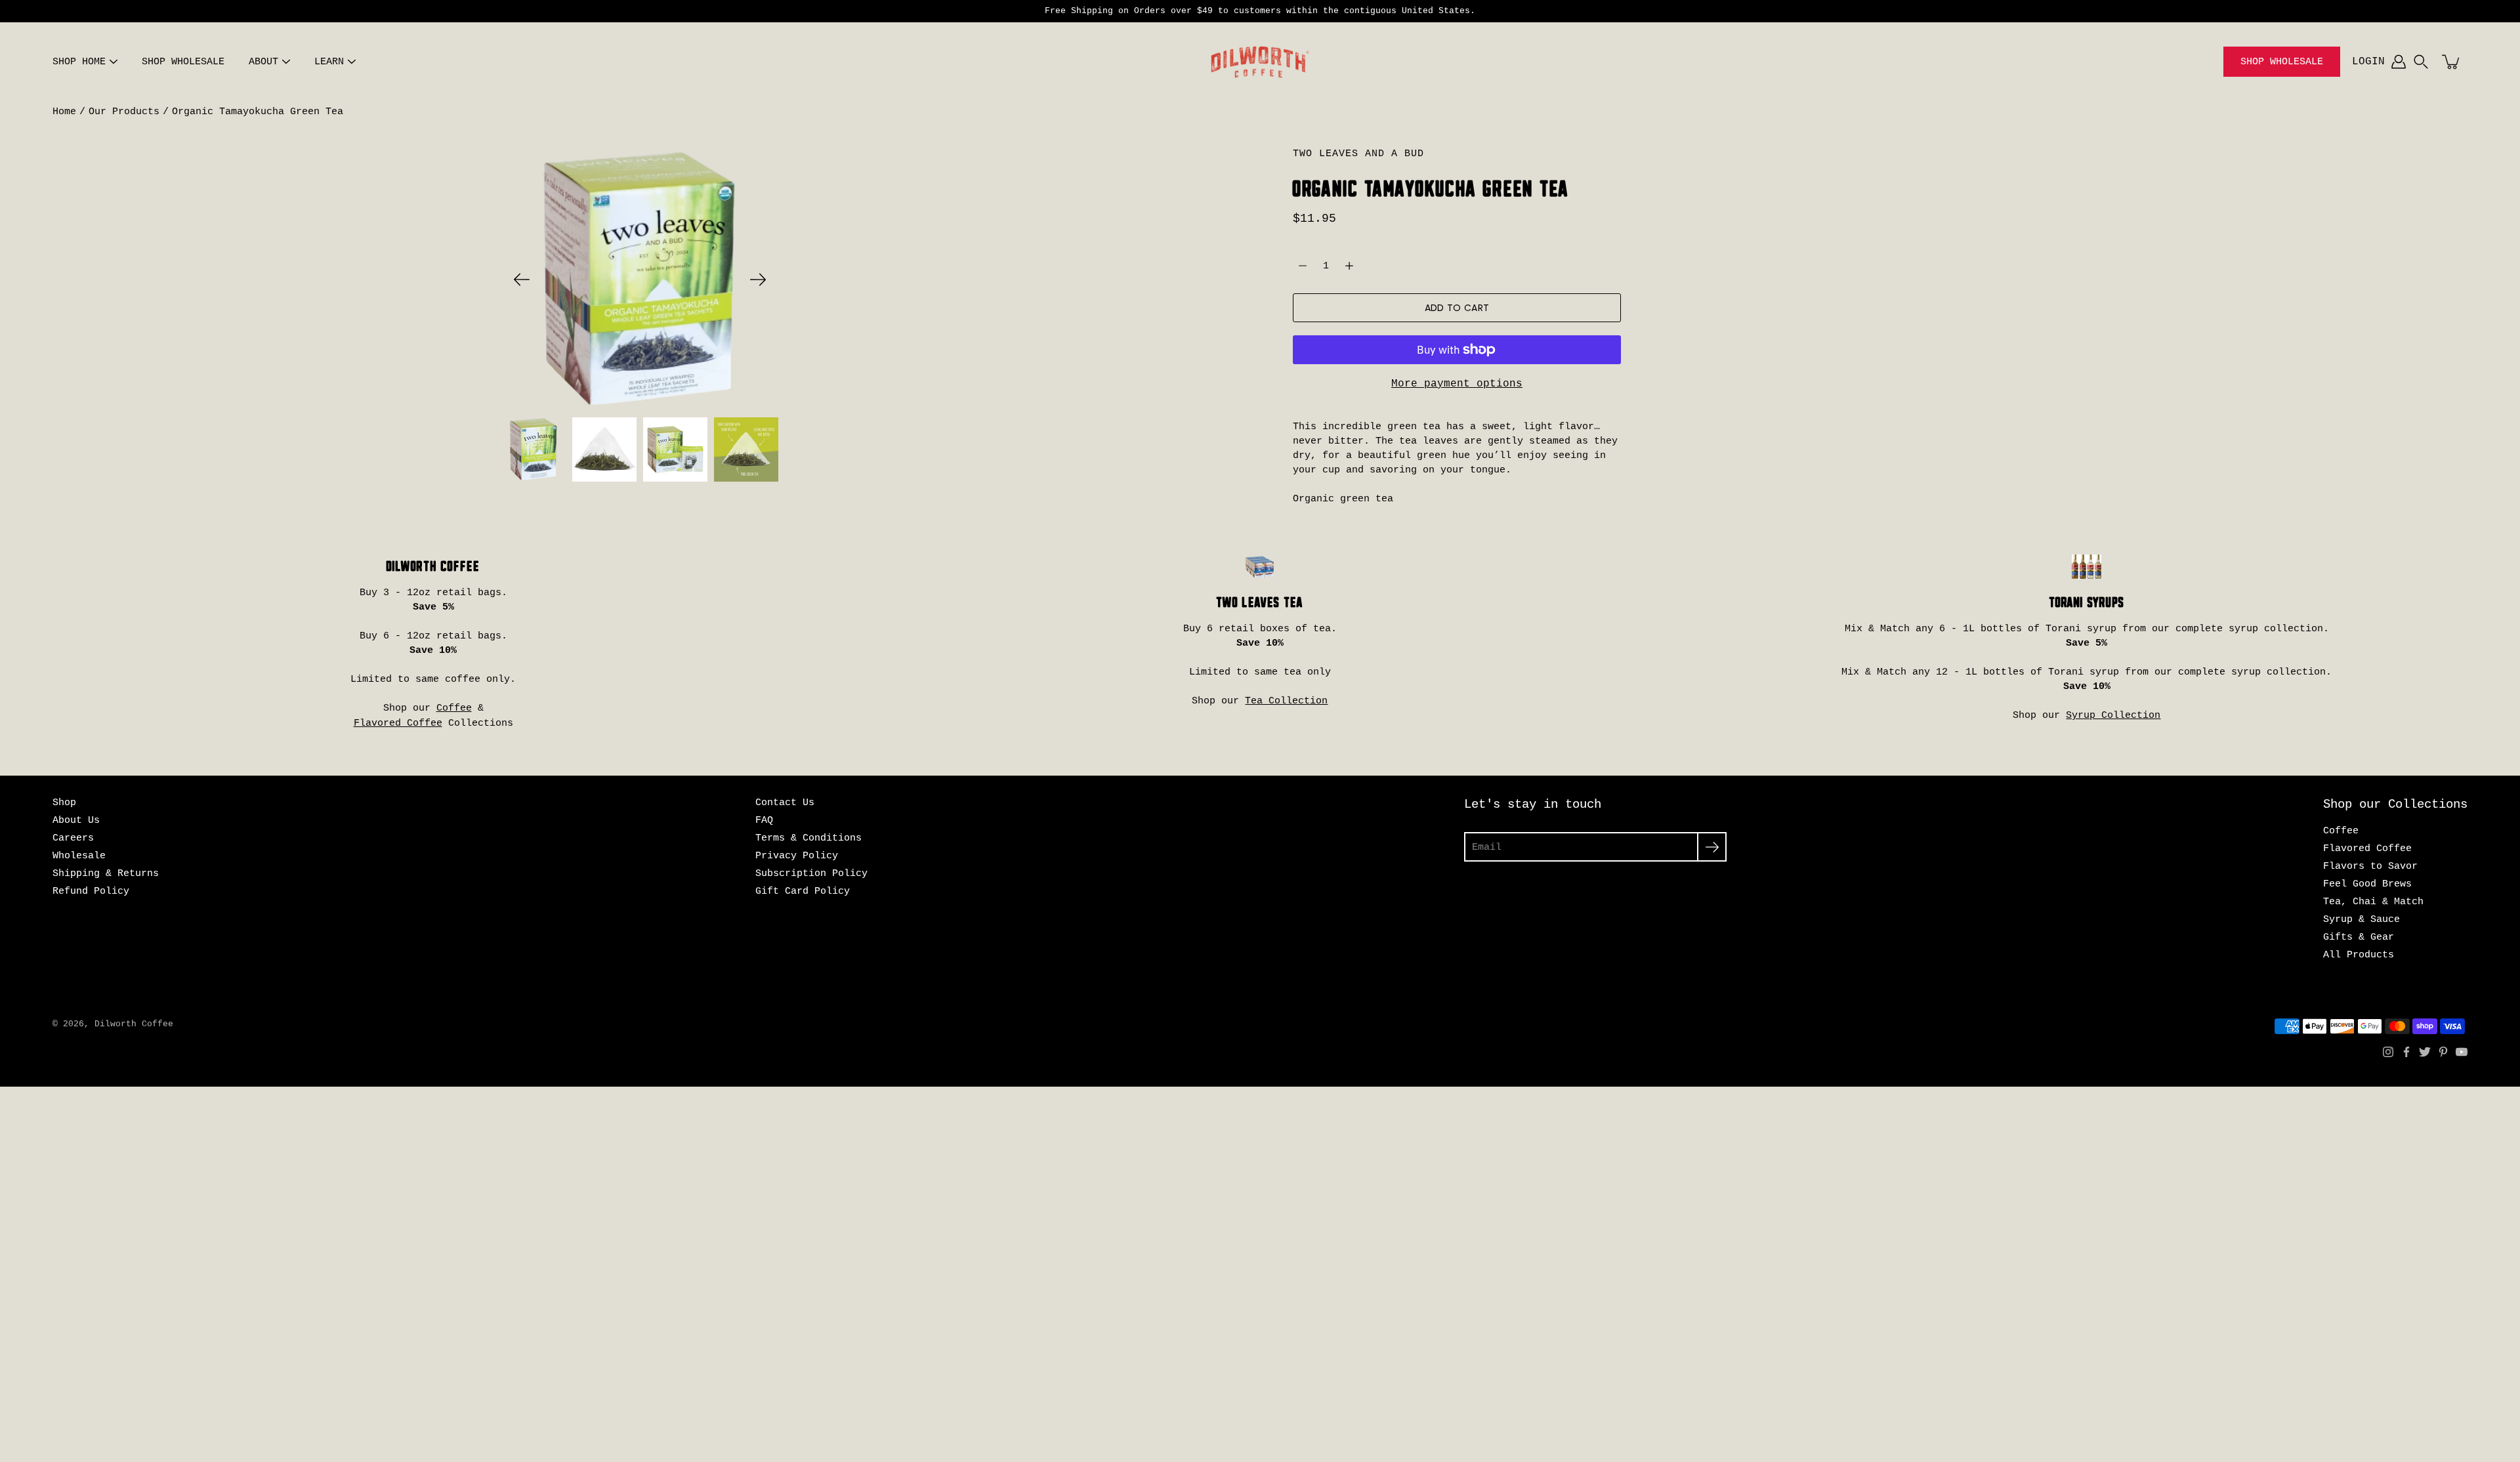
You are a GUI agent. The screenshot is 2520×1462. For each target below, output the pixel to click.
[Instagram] (2388, 1052)
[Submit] (1712, 847)
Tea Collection (1286, 701)
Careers (73, 838)
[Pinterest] (2443, 1052)
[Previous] (522, 280)
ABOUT (263, 62)
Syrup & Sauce (2362, 919)
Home (64, 112)
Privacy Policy (797, 856)
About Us (76, 820)
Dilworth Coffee (134, 1024)
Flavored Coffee (398, 723)
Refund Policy (91, 891)
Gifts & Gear (2359, 937)
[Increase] (1349, 266)
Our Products (124, 112)
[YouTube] (2462, 1052)
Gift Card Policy (803, 891)
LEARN (329, 62)
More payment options (1457, 384)
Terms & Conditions (808, 838)
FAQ (764, 820)
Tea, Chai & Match (2373, 902)
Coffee (454, 708)
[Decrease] (1303, 266)
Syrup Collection (2113, 715)
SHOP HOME (79, 62)
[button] (2421, 62)
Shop (64, 803)
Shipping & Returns (106, 873)
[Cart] (2452, 62)
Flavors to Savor (2370, 866)
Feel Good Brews (2367, 884)
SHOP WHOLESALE (183, 62)
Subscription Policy (811, 873)
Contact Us (785, 803)
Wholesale (79, 856)
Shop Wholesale (2282, 62)
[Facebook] (2406, 1052)
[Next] (758, 280)
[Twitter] (2425, 1052)
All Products (2359, 955)
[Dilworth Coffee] (1260, 62)
